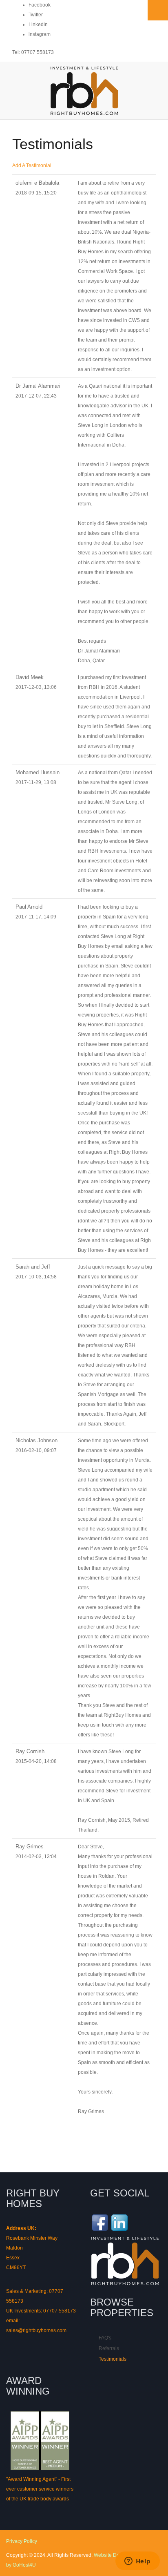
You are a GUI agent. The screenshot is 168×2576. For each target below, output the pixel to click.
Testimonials (113, 2359)
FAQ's (105, 2338)
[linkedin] (119, 2222)
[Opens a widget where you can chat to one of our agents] (137, 2562)
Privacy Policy (22, 2541)
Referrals (109, 2348)
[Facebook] (100, 2222)
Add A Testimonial (32, 165)
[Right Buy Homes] (84, 91)
